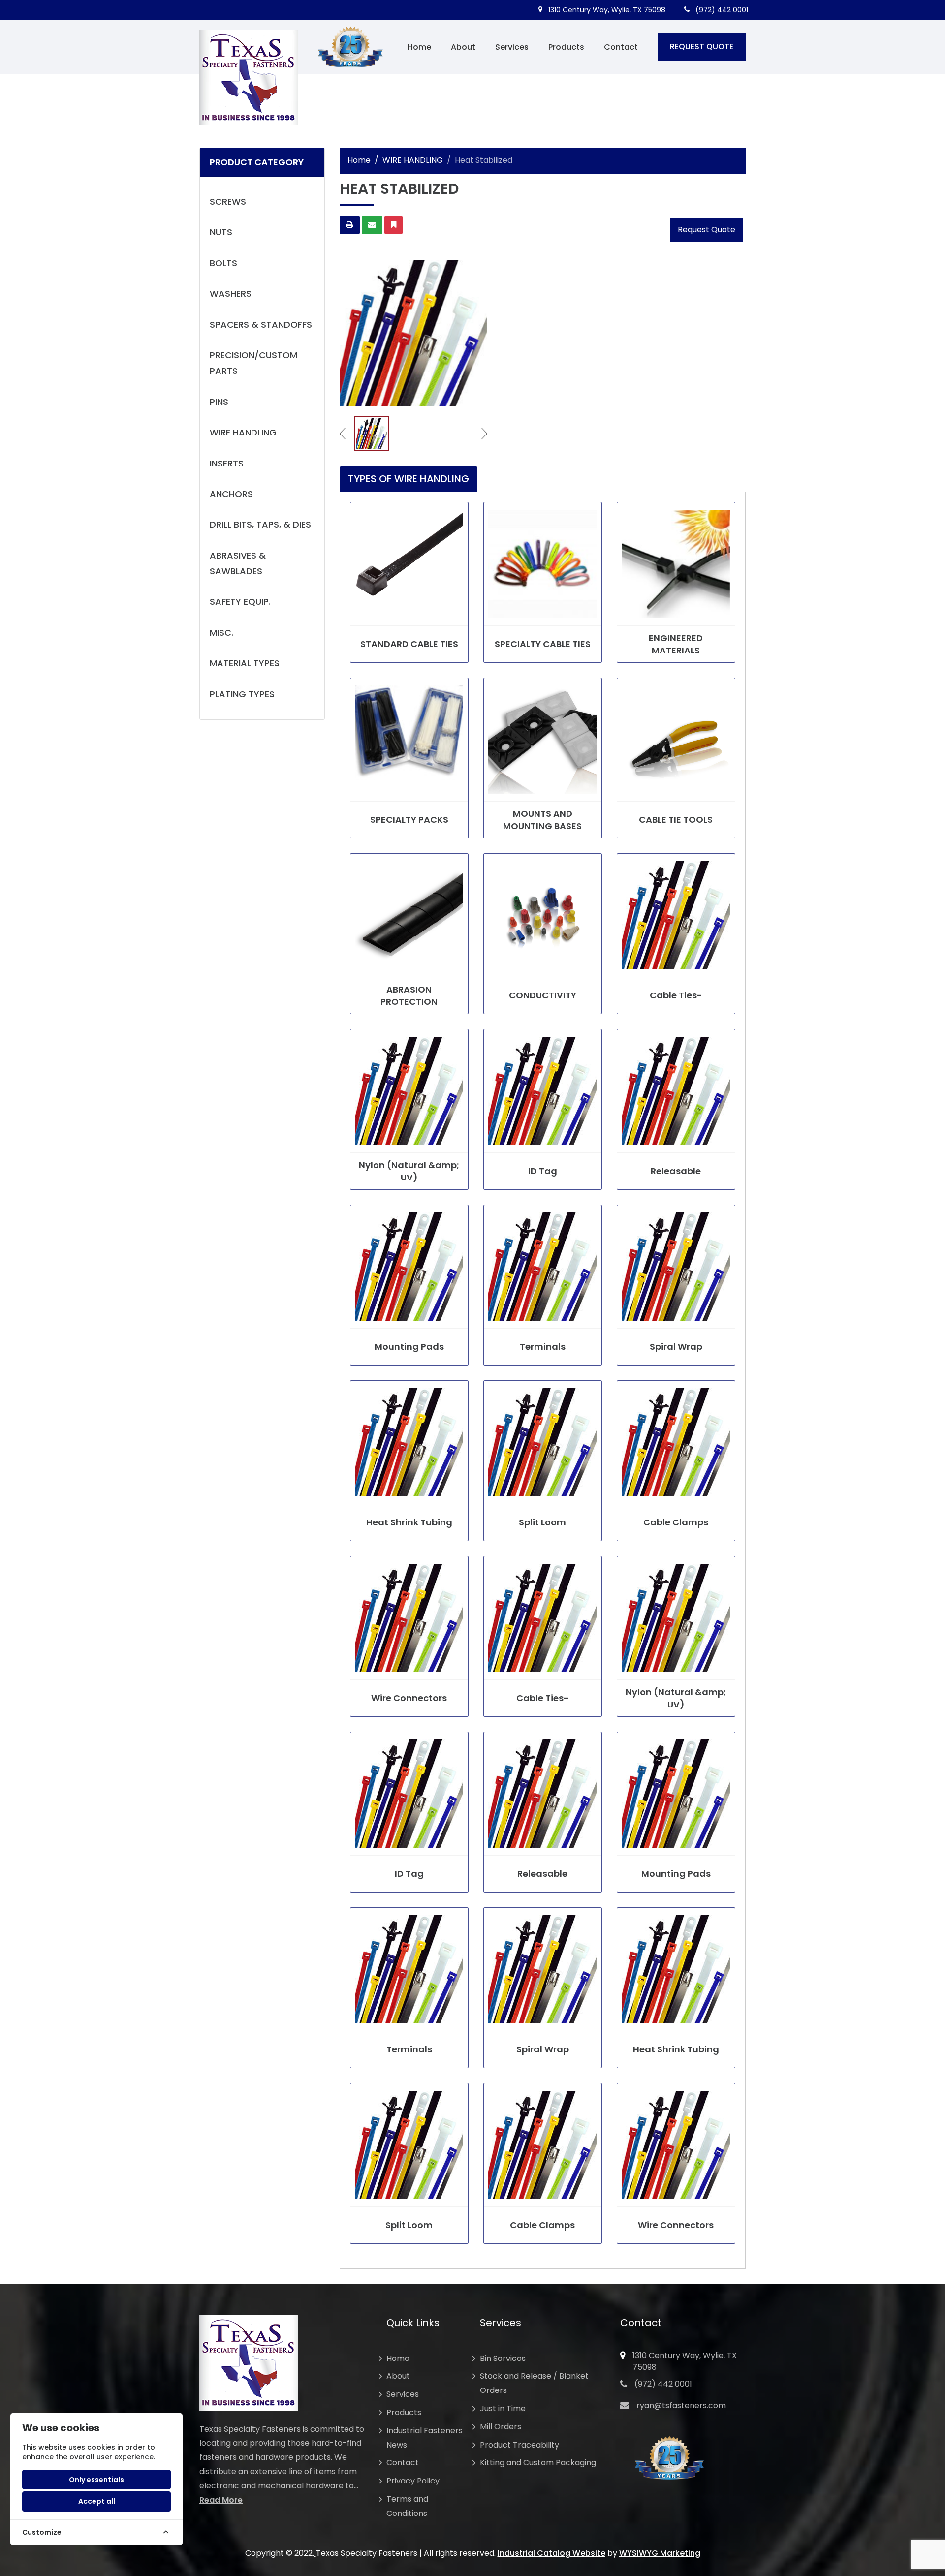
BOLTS (223, 263)
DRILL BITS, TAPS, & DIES (260, 524)
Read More (221, 2500)
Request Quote (707, 230)
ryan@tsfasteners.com (681, 2405)
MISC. (221, 633)
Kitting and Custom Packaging (538, 2463)
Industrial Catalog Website (551, 2553)
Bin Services (503, 2358)
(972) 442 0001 (721, 10)
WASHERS (231, 294)
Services (512, 47)
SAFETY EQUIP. (240, 602)
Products (566, 47)
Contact (621, 47)
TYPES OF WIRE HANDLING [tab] (409, 479)
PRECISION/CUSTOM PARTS (253, 363)
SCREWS (228, 202)
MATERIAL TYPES (245, 663)
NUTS (221, 232)
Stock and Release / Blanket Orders (534, 2383)
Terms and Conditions (407, 2506)
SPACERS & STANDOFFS (261, 325)
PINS (219, 402)
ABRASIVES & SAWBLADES (238, 563)
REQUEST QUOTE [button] (702, 47)
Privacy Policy (413, 2481)
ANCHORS (231, 494)
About (463, 47)
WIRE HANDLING (243, 432)
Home (419, 47)
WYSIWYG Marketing (660, 2553)
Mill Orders (501, 2427)
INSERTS (227, 463)
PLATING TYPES (242, 694)
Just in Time (503, 2408)
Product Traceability (520, 2445)
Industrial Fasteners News (425, 2438)
